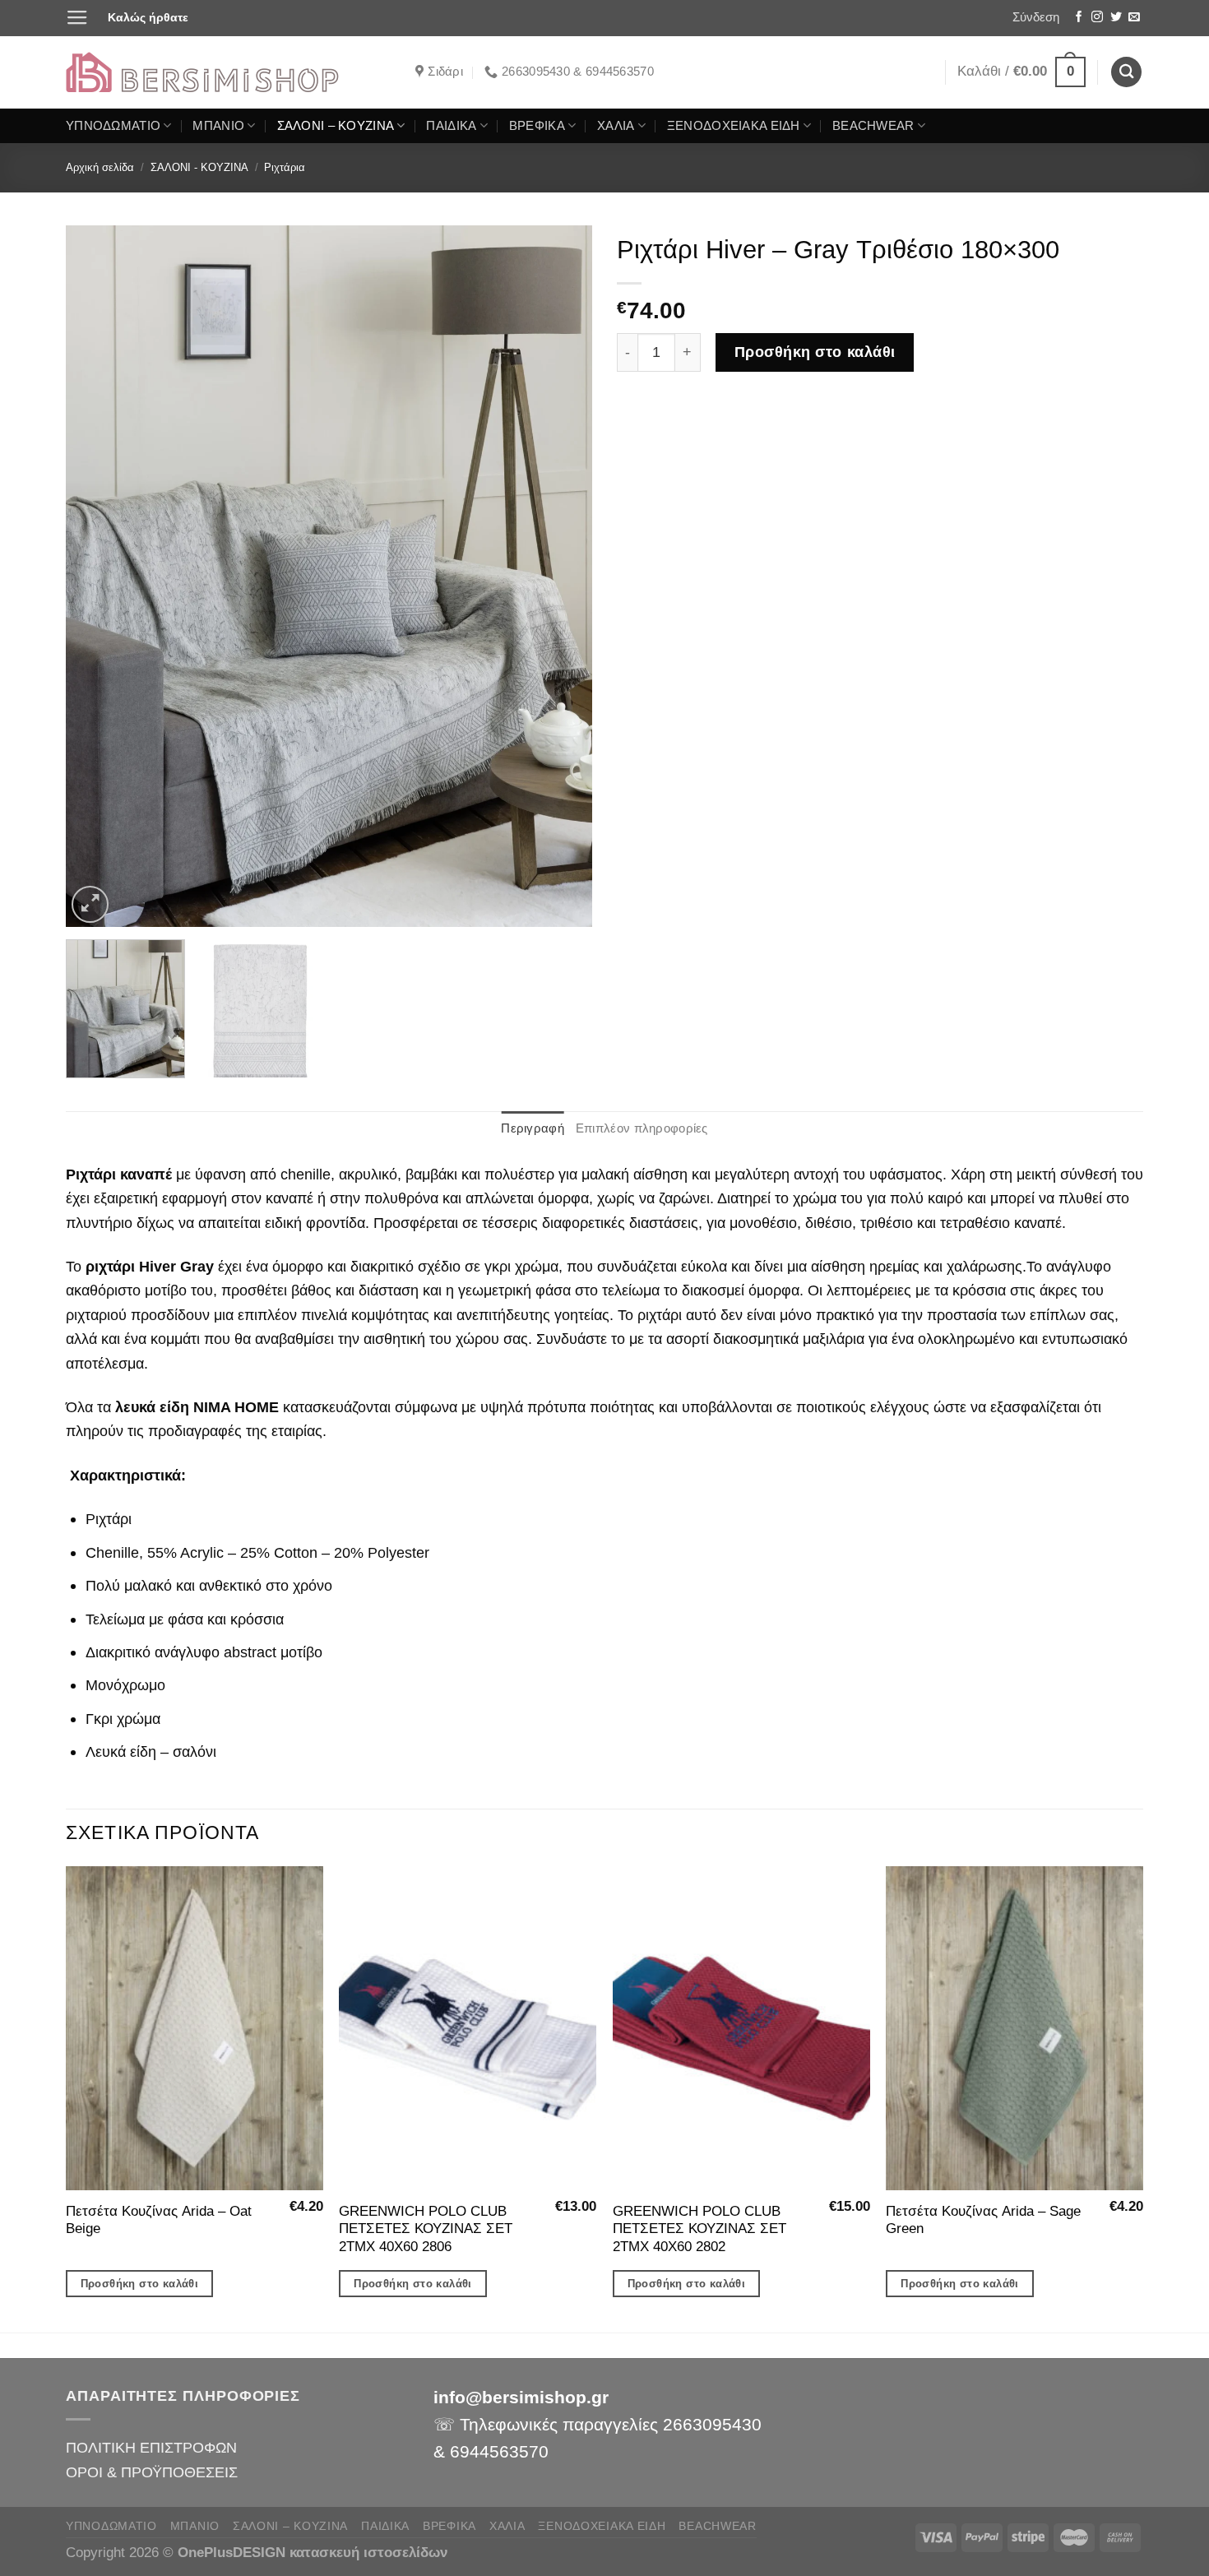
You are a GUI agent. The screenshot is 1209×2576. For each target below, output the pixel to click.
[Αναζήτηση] (1126, 72)
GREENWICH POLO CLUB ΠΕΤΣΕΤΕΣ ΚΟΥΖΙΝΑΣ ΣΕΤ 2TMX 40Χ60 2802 (699, 2229)
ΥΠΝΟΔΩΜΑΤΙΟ (113, 126)
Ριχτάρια (285, 167)
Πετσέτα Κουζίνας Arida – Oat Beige (159, 2220)
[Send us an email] (1134, 18)
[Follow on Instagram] (1097, 18)
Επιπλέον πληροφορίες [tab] (642, 1128)
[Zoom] (90, 904)
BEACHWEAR (873, 126)
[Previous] (97, 576)
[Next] (561, 576)
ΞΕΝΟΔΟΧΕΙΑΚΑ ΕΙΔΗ (734, 126)
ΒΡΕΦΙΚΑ (537, 126)
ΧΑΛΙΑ (616, 126)
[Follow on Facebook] (1079, 18)
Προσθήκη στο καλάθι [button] (140, 2284)
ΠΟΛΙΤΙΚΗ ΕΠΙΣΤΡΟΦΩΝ (151, 2447)
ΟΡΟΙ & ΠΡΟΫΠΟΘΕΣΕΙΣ (152, 2472)
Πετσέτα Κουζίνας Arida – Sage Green (983, 2220)
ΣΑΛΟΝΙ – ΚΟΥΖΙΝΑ (336, 126)
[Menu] (77, 18)
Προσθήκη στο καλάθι (815, 352)
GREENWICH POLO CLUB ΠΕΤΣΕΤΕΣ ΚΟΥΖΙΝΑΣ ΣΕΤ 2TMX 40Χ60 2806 (426, 2229)
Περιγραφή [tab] (533, 1128)
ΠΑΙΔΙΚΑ (451, 126)
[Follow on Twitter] (1116, 18)
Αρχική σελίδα (100, 167)
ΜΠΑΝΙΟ (218, 126)
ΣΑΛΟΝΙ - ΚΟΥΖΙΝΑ (199, 167)
